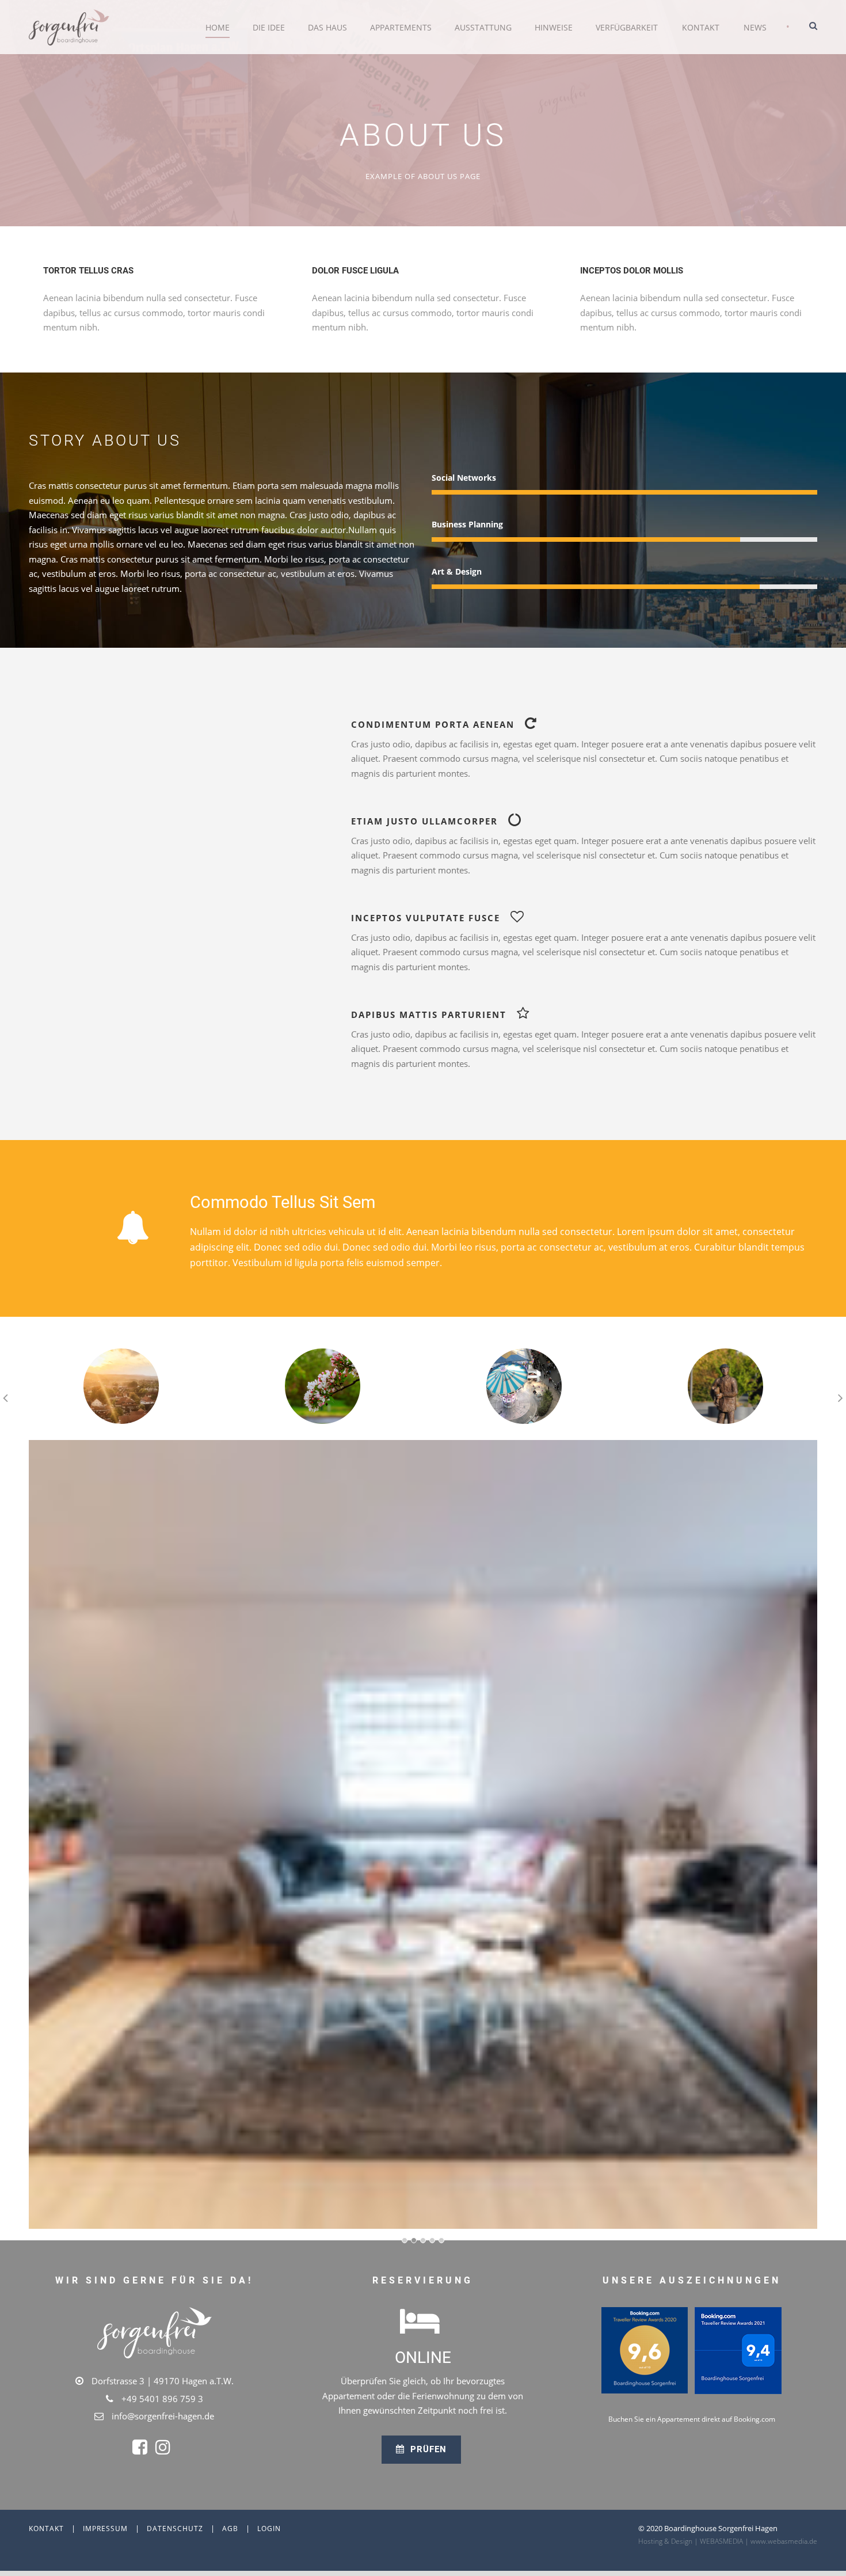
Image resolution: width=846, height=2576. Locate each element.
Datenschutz (175, 2528)
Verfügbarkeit (627, 27)
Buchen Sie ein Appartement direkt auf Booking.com (692, 2419)
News (755, 27)
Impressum (105, 2528)
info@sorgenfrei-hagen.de (163, 2416)
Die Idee (269, 27)
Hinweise (554, 27)
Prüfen (427, 2449)
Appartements (401, 27)
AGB (230, 2528)
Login (269, 2528)
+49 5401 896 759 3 (162, 2399)
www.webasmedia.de (784, 2541)
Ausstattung (483, 27)
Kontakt (701, 27)
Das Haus (327, 27)
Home (218, 27)
